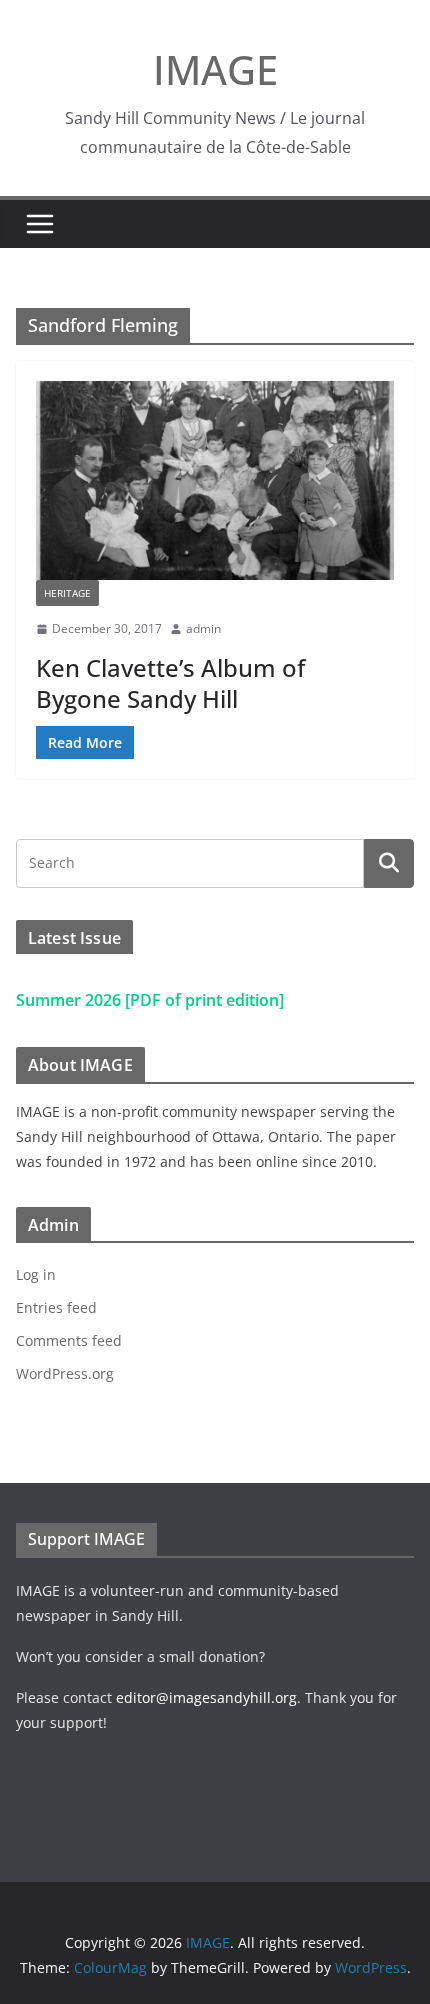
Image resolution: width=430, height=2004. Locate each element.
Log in (36, 1274)
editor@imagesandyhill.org (206, 1697)
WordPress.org (65, 1373)
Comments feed (69, 1340)
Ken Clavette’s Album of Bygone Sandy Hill (170, 683)
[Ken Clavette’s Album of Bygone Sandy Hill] (215, 480)
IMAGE (215, 69)
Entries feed (56, 1307)
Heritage (67, 593)
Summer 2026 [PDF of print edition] (150, 1000)
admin (203, 628)
